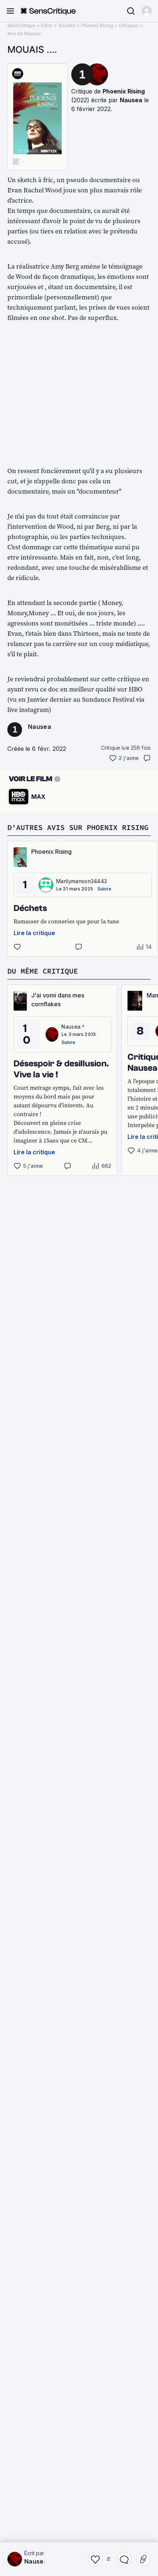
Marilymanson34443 (82, 881)
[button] (147, 11)
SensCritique (21, 25)
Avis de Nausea (24, 34)
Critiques (129, 25)
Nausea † (38, 2561)
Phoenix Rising (97, 25)
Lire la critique (34, 933)
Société (67, 25)
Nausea (131, 100)
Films (47, 25)
